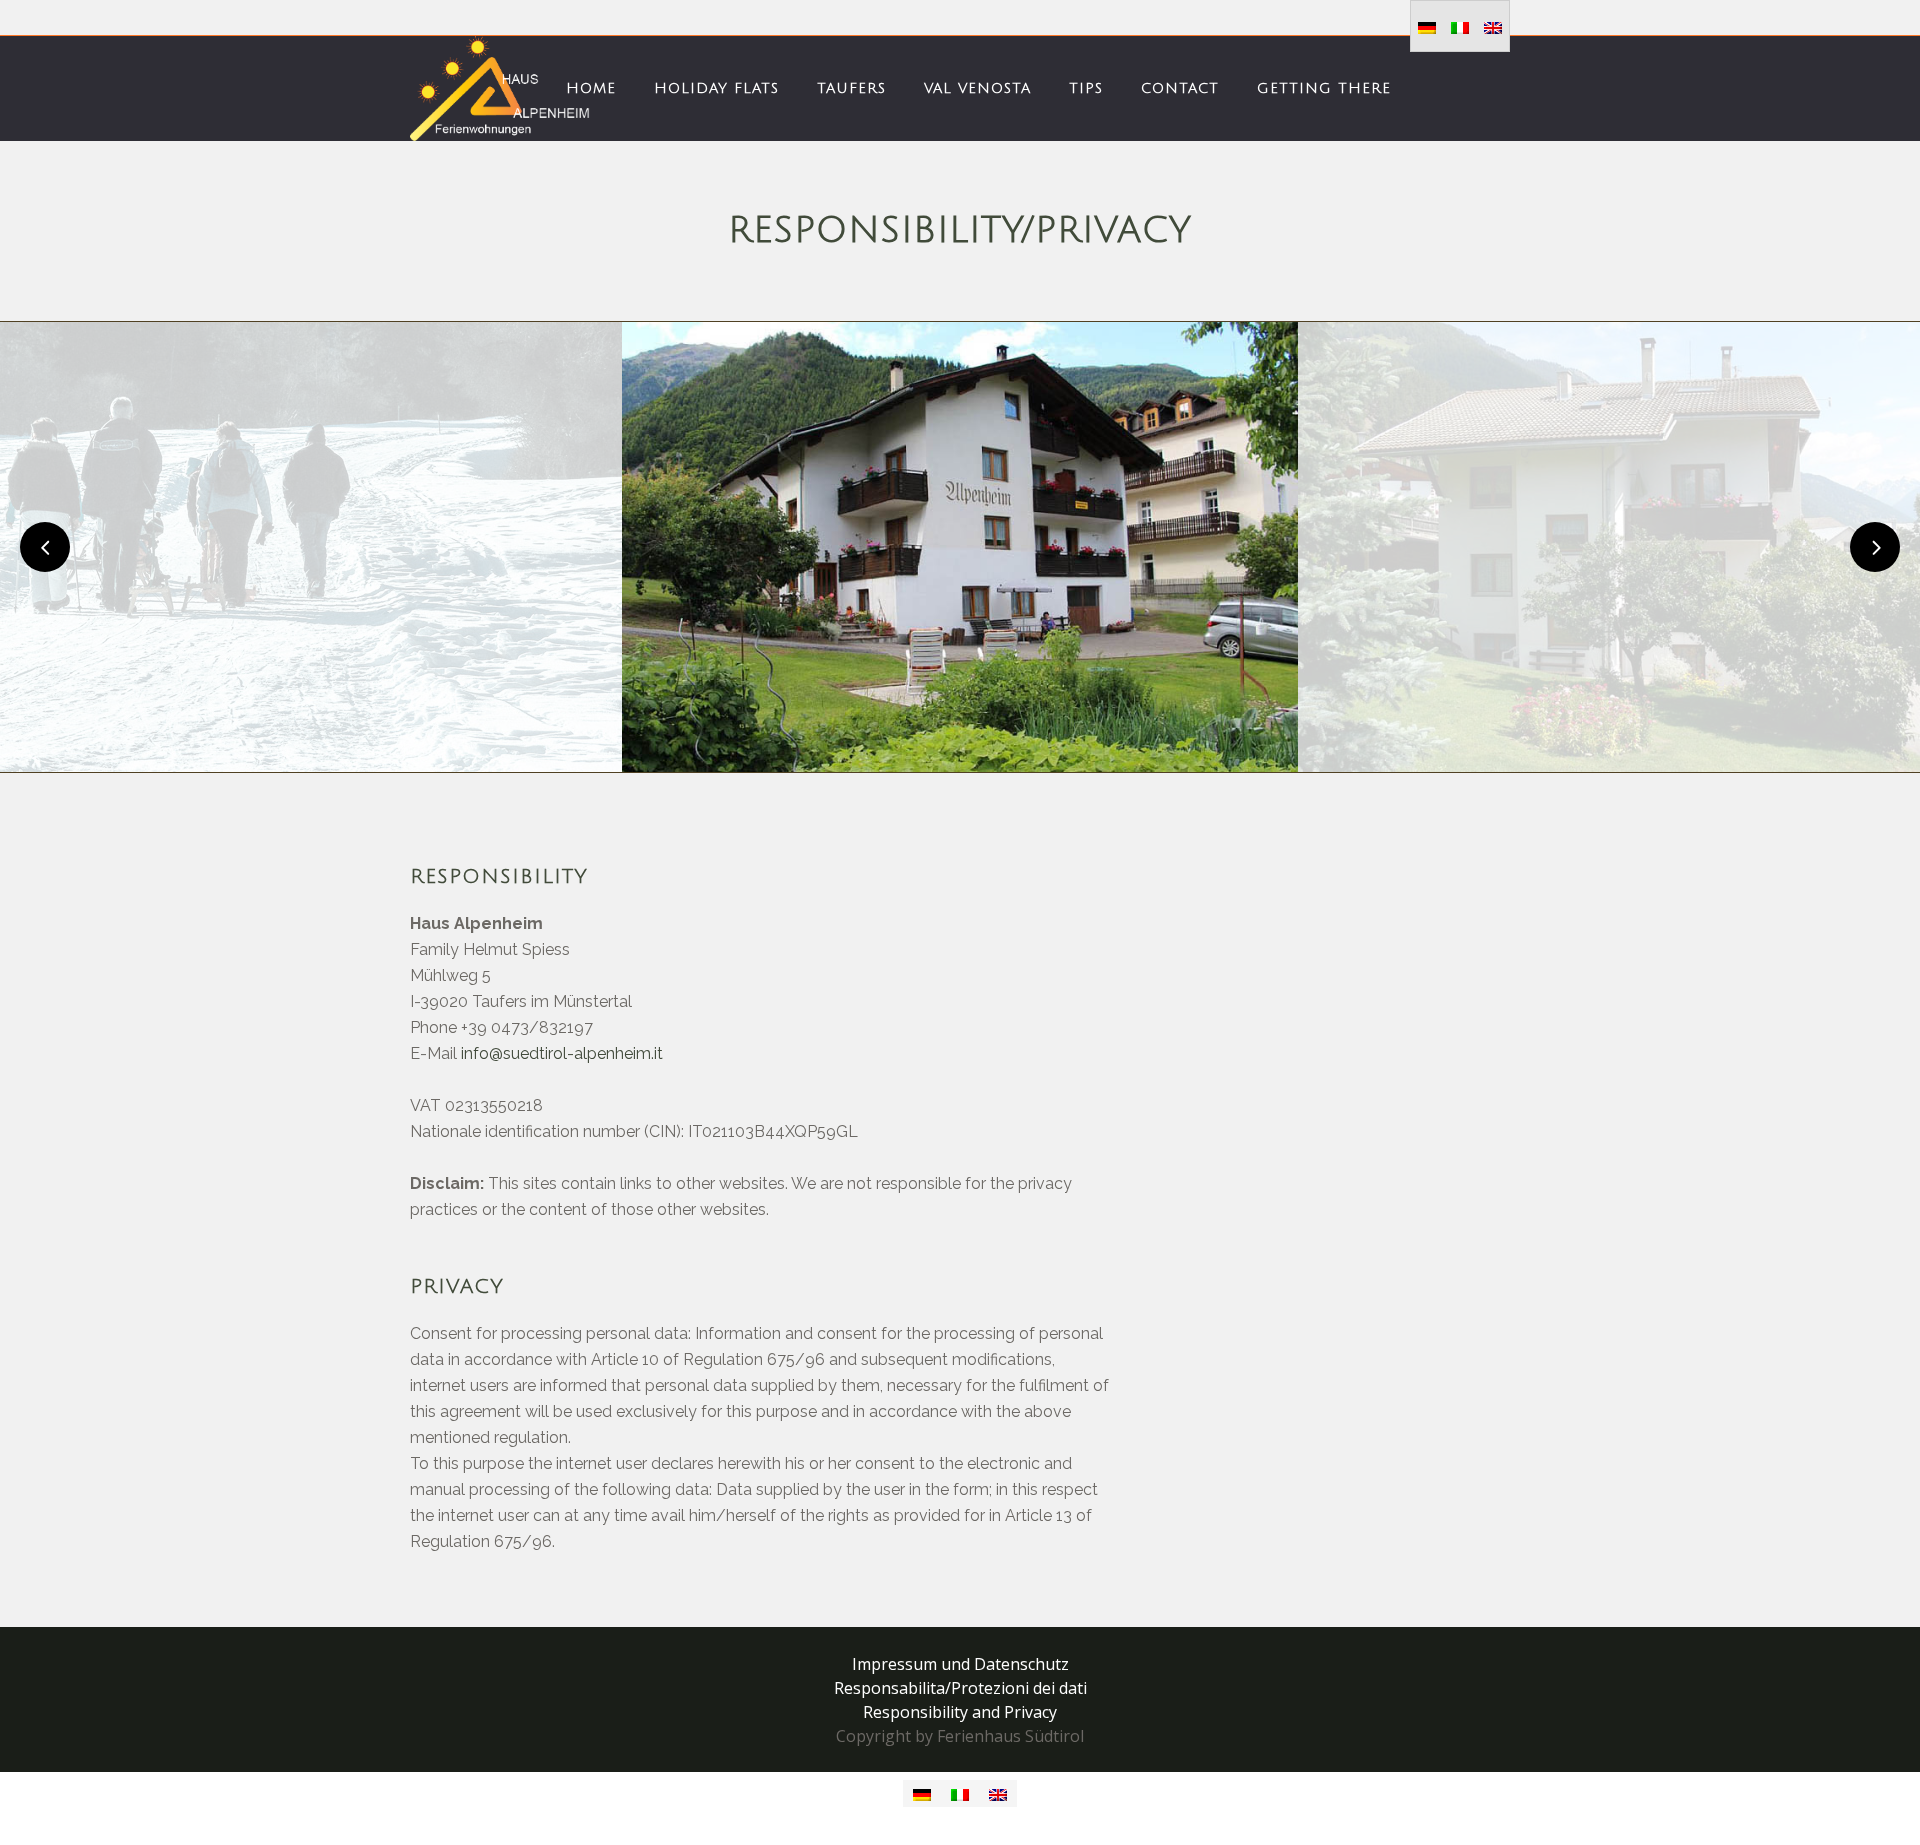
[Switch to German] (1427, 26)
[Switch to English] (1493, 26)
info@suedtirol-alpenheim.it (562, 1053)
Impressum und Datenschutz (960, 1664)
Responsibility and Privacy (960, 1712)
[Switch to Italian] (1460, 26)
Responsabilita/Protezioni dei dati (960, 1688)
